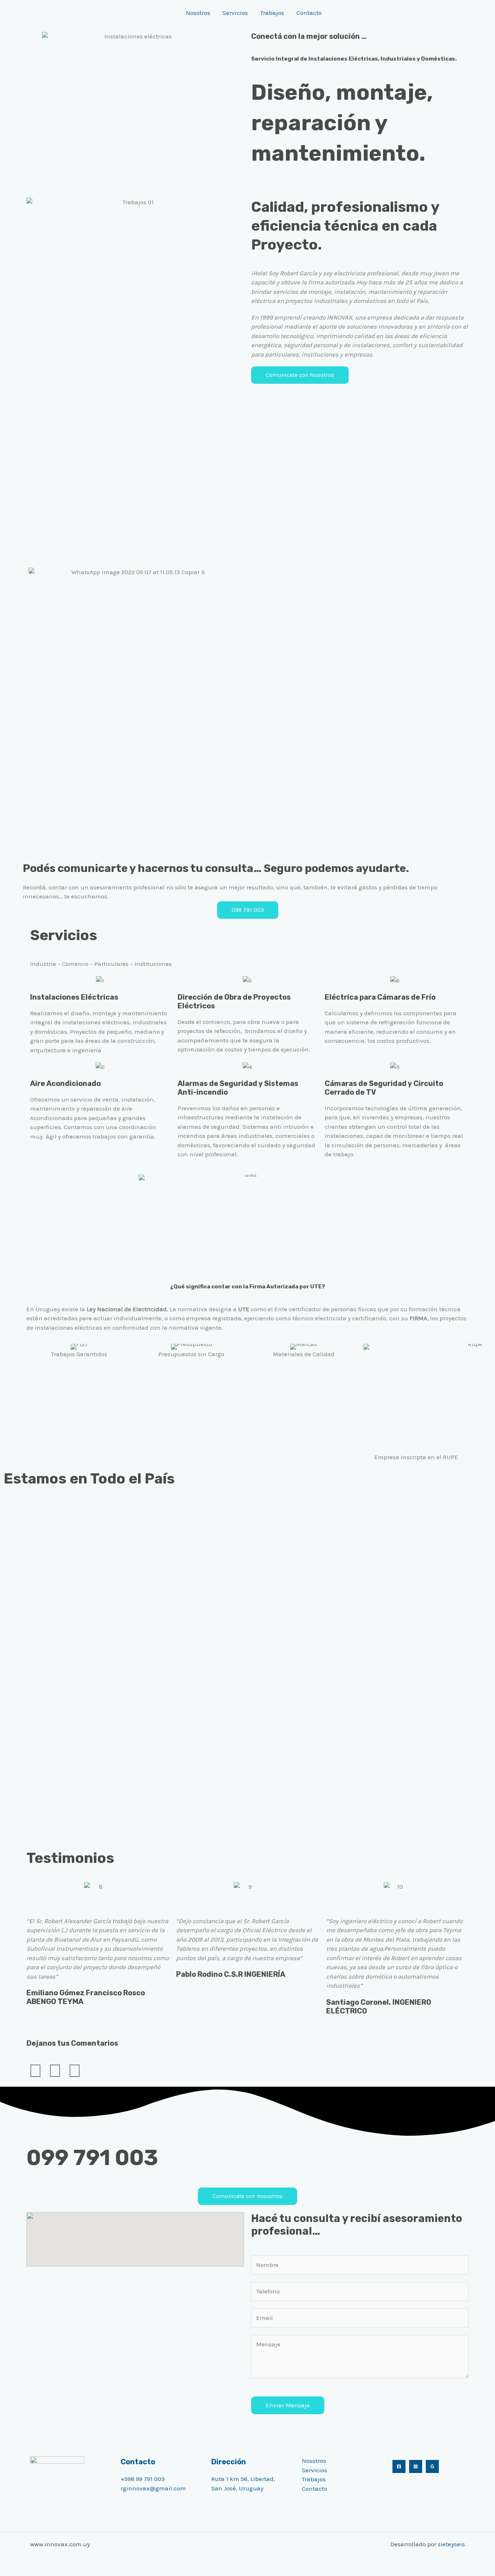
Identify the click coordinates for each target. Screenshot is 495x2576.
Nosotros (198, 13)
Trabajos (272, 13)
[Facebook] (399, 2466)
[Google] (432, 2466)
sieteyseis (451, 2544)
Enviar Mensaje (288, 2405)
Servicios (235, 13)
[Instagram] (416, 2466)
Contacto (309, 13)
